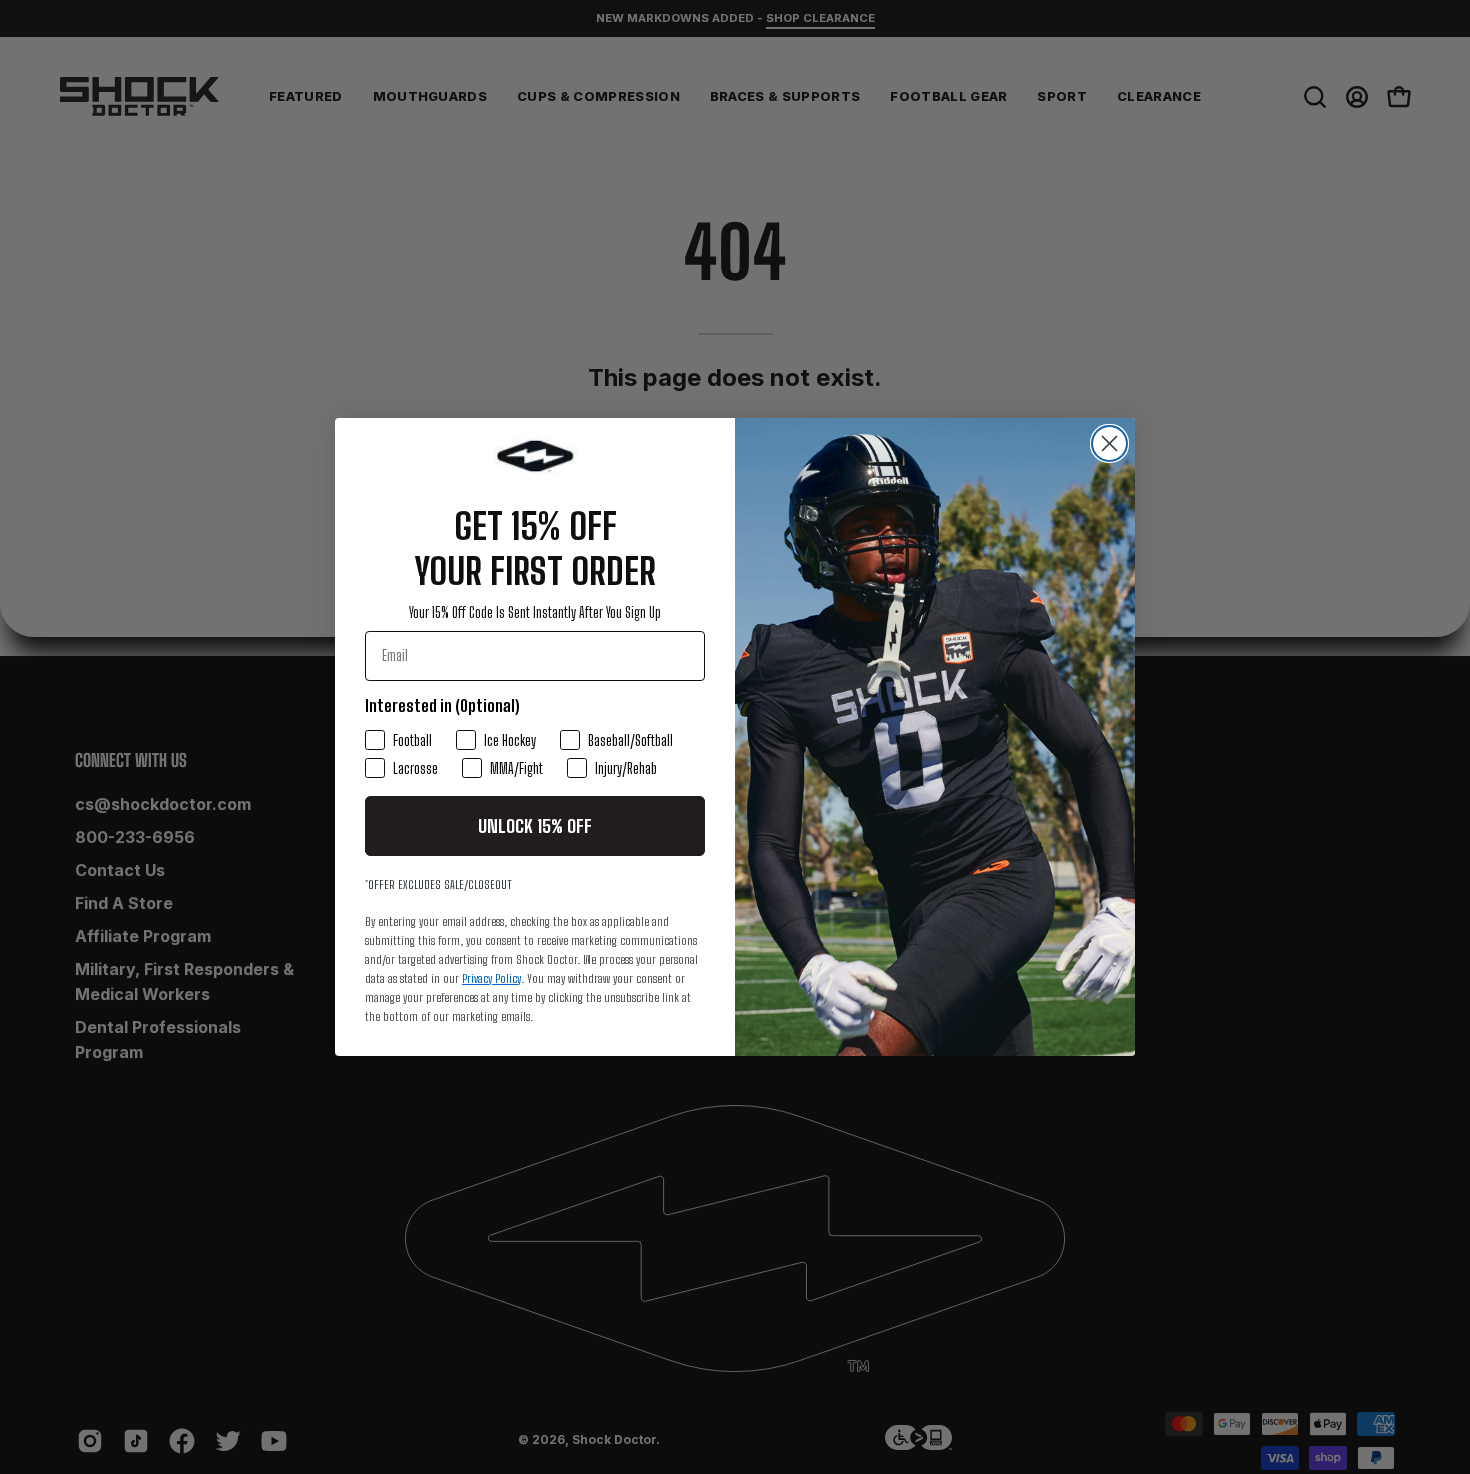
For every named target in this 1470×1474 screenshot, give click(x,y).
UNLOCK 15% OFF (535, 826)
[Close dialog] (1109, 443)
